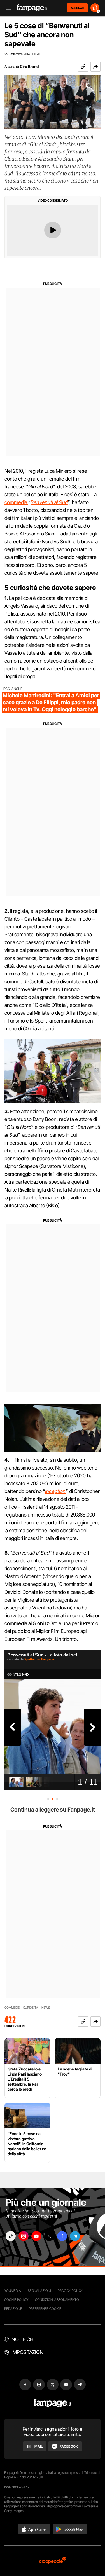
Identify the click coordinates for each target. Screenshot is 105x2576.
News (46, 2008)
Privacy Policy (70, 2291)
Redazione (13, 2309)
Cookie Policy (16, 2300)
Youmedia (13, 2291)
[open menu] (6, 8)
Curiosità (31, 2008)
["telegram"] (75, 2236)
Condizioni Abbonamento (57, 2300)
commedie (12, 2008)
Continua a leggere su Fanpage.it (53, 1810)
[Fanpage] (53, 2403)
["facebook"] (62, 2236)
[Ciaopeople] (53, 2561)
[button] (95, 67)
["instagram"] (24, 2236)
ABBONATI (77, 8)
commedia (16, 502)
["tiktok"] (11, 2236)
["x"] (49, 2236)
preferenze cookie (45, 2309)
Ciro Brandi (30, 66)
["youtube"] (36, 2236)
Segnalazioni (39, 2291)
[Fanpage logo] (32, 8)
